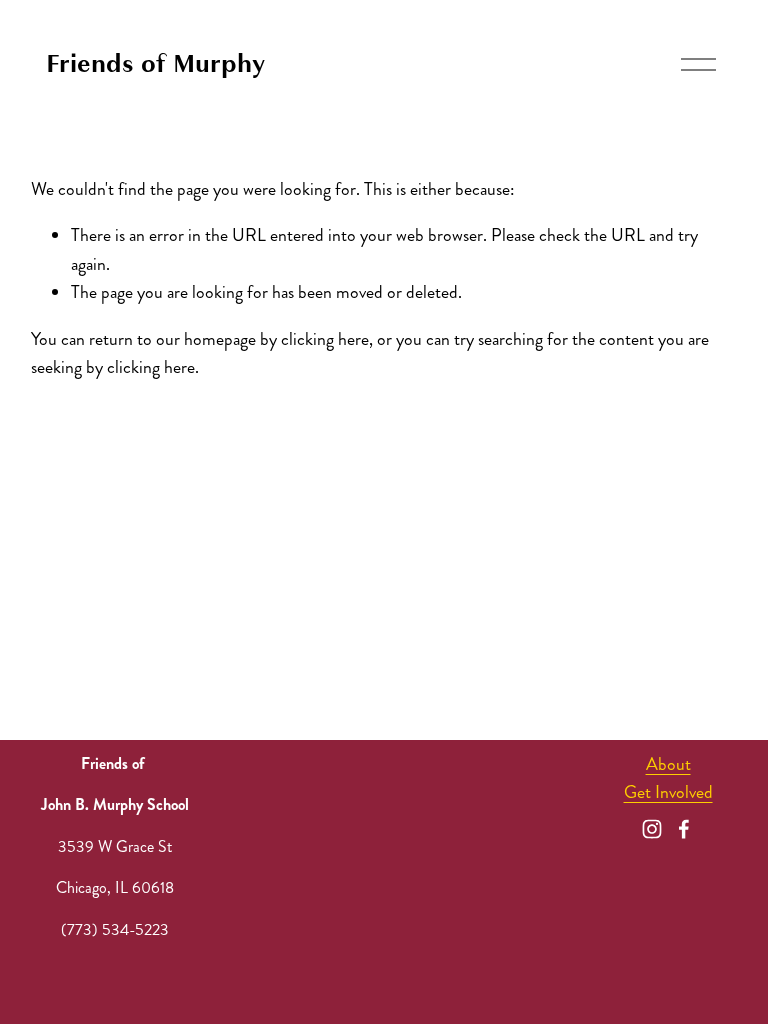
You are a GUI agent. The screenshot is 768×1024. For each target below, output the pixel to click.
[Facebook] (684, 829)
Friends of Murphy (155, 63)
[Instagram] (652, 829)
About (668, 764)
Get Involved (668, 792)
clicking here (325, 339)
